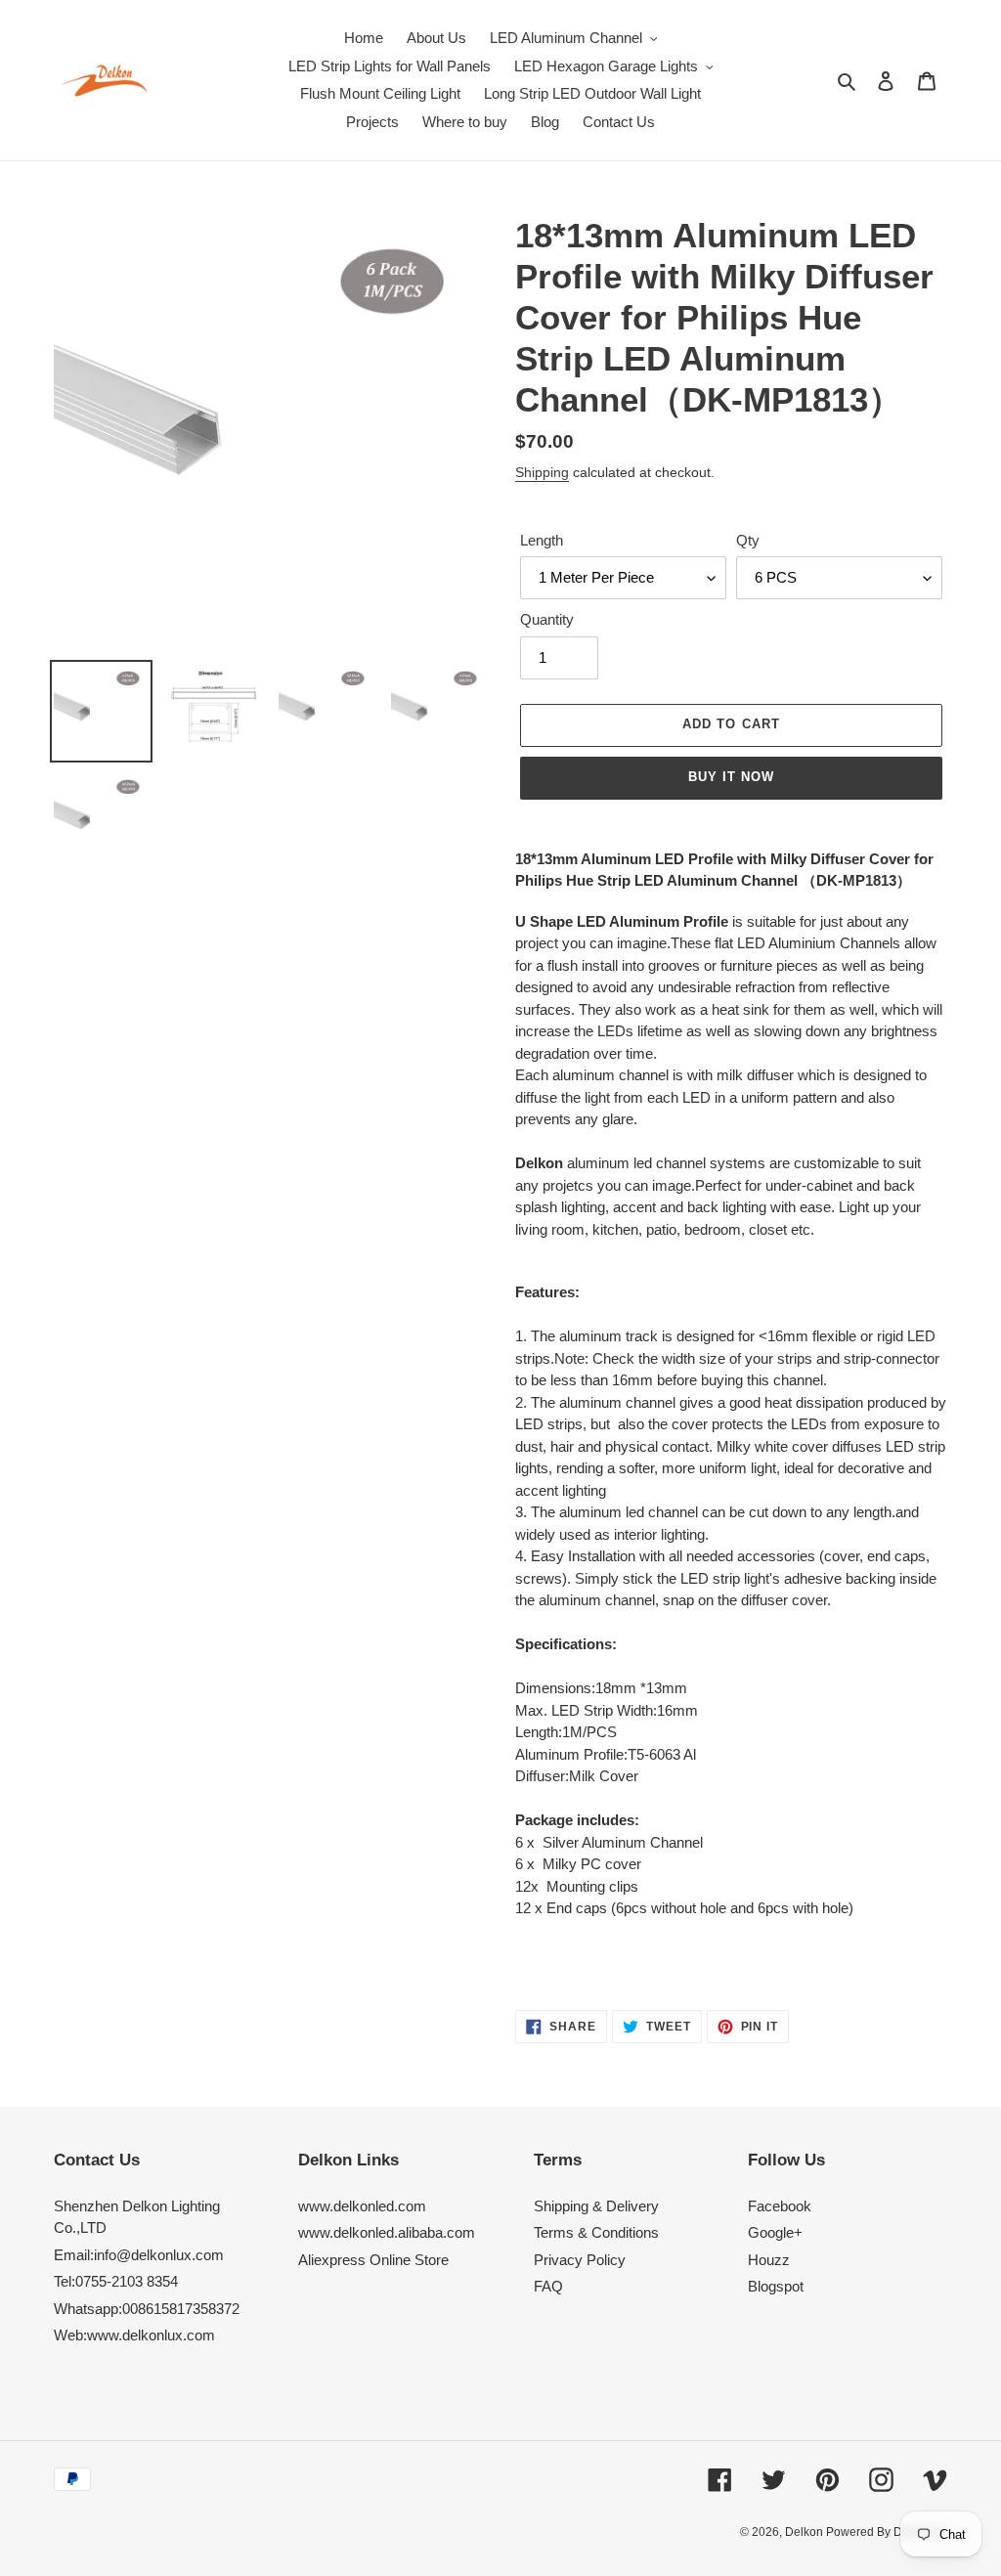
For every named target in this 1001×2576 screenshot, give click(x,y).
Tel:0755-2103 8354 (116, 2281)
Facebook (780, 2206)
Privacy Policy (580, 2260)
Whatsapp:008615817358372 (147, 2309)
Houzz (769, 2260)
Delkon (805, 2532)
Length (542, 540)
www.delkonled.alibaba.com (387, 2232)
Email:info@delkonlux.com (139, 2255)
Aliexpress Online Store (373, 2260)
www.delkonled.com (362, 2206)
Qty (748, 540)
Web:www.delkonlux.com (134, 2335)
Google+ (775, 2232)
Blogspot (776, 2286)
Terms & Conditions (596, 2232)
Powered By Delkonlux (887, 2532)
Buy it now (731, 777)
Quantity (547, 619)
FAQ (548, 2286)
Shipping (542, 472)
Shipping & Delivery (596, 2206)
